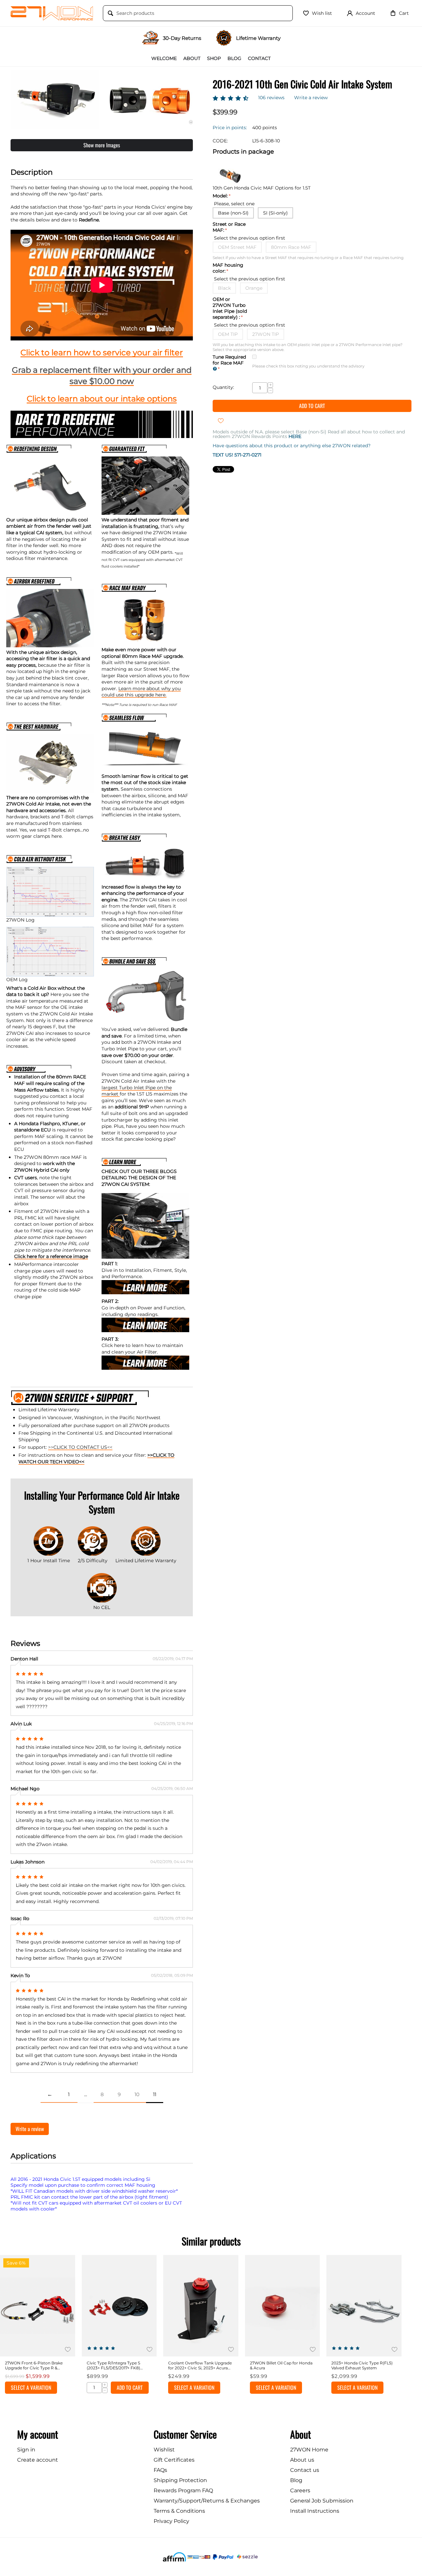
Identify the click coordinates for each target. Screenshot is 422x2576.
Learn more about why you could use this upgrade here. (141, 692)
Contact (259, 58)
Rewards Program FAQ (183, 2490)
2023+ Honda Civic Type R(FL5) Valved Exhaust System (362, 2365)
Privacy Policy (171, 2521)
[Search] (110, 14)
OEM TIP (228, 334)
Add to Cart (312, 406)
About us (302, 2460)
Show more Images (102, 145)
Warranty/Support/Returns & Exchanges (207, 2501)
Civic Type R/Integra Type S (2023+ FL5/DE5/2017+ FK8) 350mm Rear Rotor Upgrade (115, 2365)
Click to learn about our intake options (102, 399)
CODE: (220, 140)
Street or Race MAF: (229, 227)
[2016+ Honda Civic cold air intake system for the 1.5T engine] (55, 100)
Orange (254, 288)
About (192, 58)
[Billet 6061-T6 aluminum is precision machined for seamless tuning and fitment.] (149, 100)
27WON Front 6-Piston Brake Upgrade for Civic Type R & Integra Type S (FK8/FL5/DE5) (34, 2365)
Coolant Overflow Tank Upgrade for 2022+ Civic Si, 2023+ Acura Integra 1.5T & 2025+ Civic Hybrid (200, 2365)
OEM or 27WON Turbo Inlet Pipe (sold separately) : (230, 308)
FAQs (160, 2470)
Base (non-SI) (233, 213)
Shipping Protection (180, 2480)
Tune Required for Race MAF (229, 360)
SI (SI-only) (275, 213)
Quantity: (223, 387)
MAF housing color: (228, 268)
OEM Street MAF (237, 247)
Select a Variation (31, 2387)
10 (137, 2094)
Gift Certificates (174, 2460)
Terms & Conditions (179, 2511)
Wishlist (164, 2450)
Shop (214, 58)
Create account (38, 2460)
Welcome (164, 58)
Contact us (305, 2470)
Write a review (311, 98)
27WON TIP (266, 334)
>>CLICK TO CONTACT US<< (80, 1447)
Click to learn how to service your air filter (102, 352)
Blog (234, 58)
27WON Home (309, 2450)
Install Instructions (315, 2511)
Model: (220, 195)
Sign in (26, 2450)
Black (224, 288)
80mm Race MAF (291, 247)
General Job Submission (322, 2501)
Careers (300, 2490)
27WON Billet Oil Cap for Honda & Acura (281, 2365)
